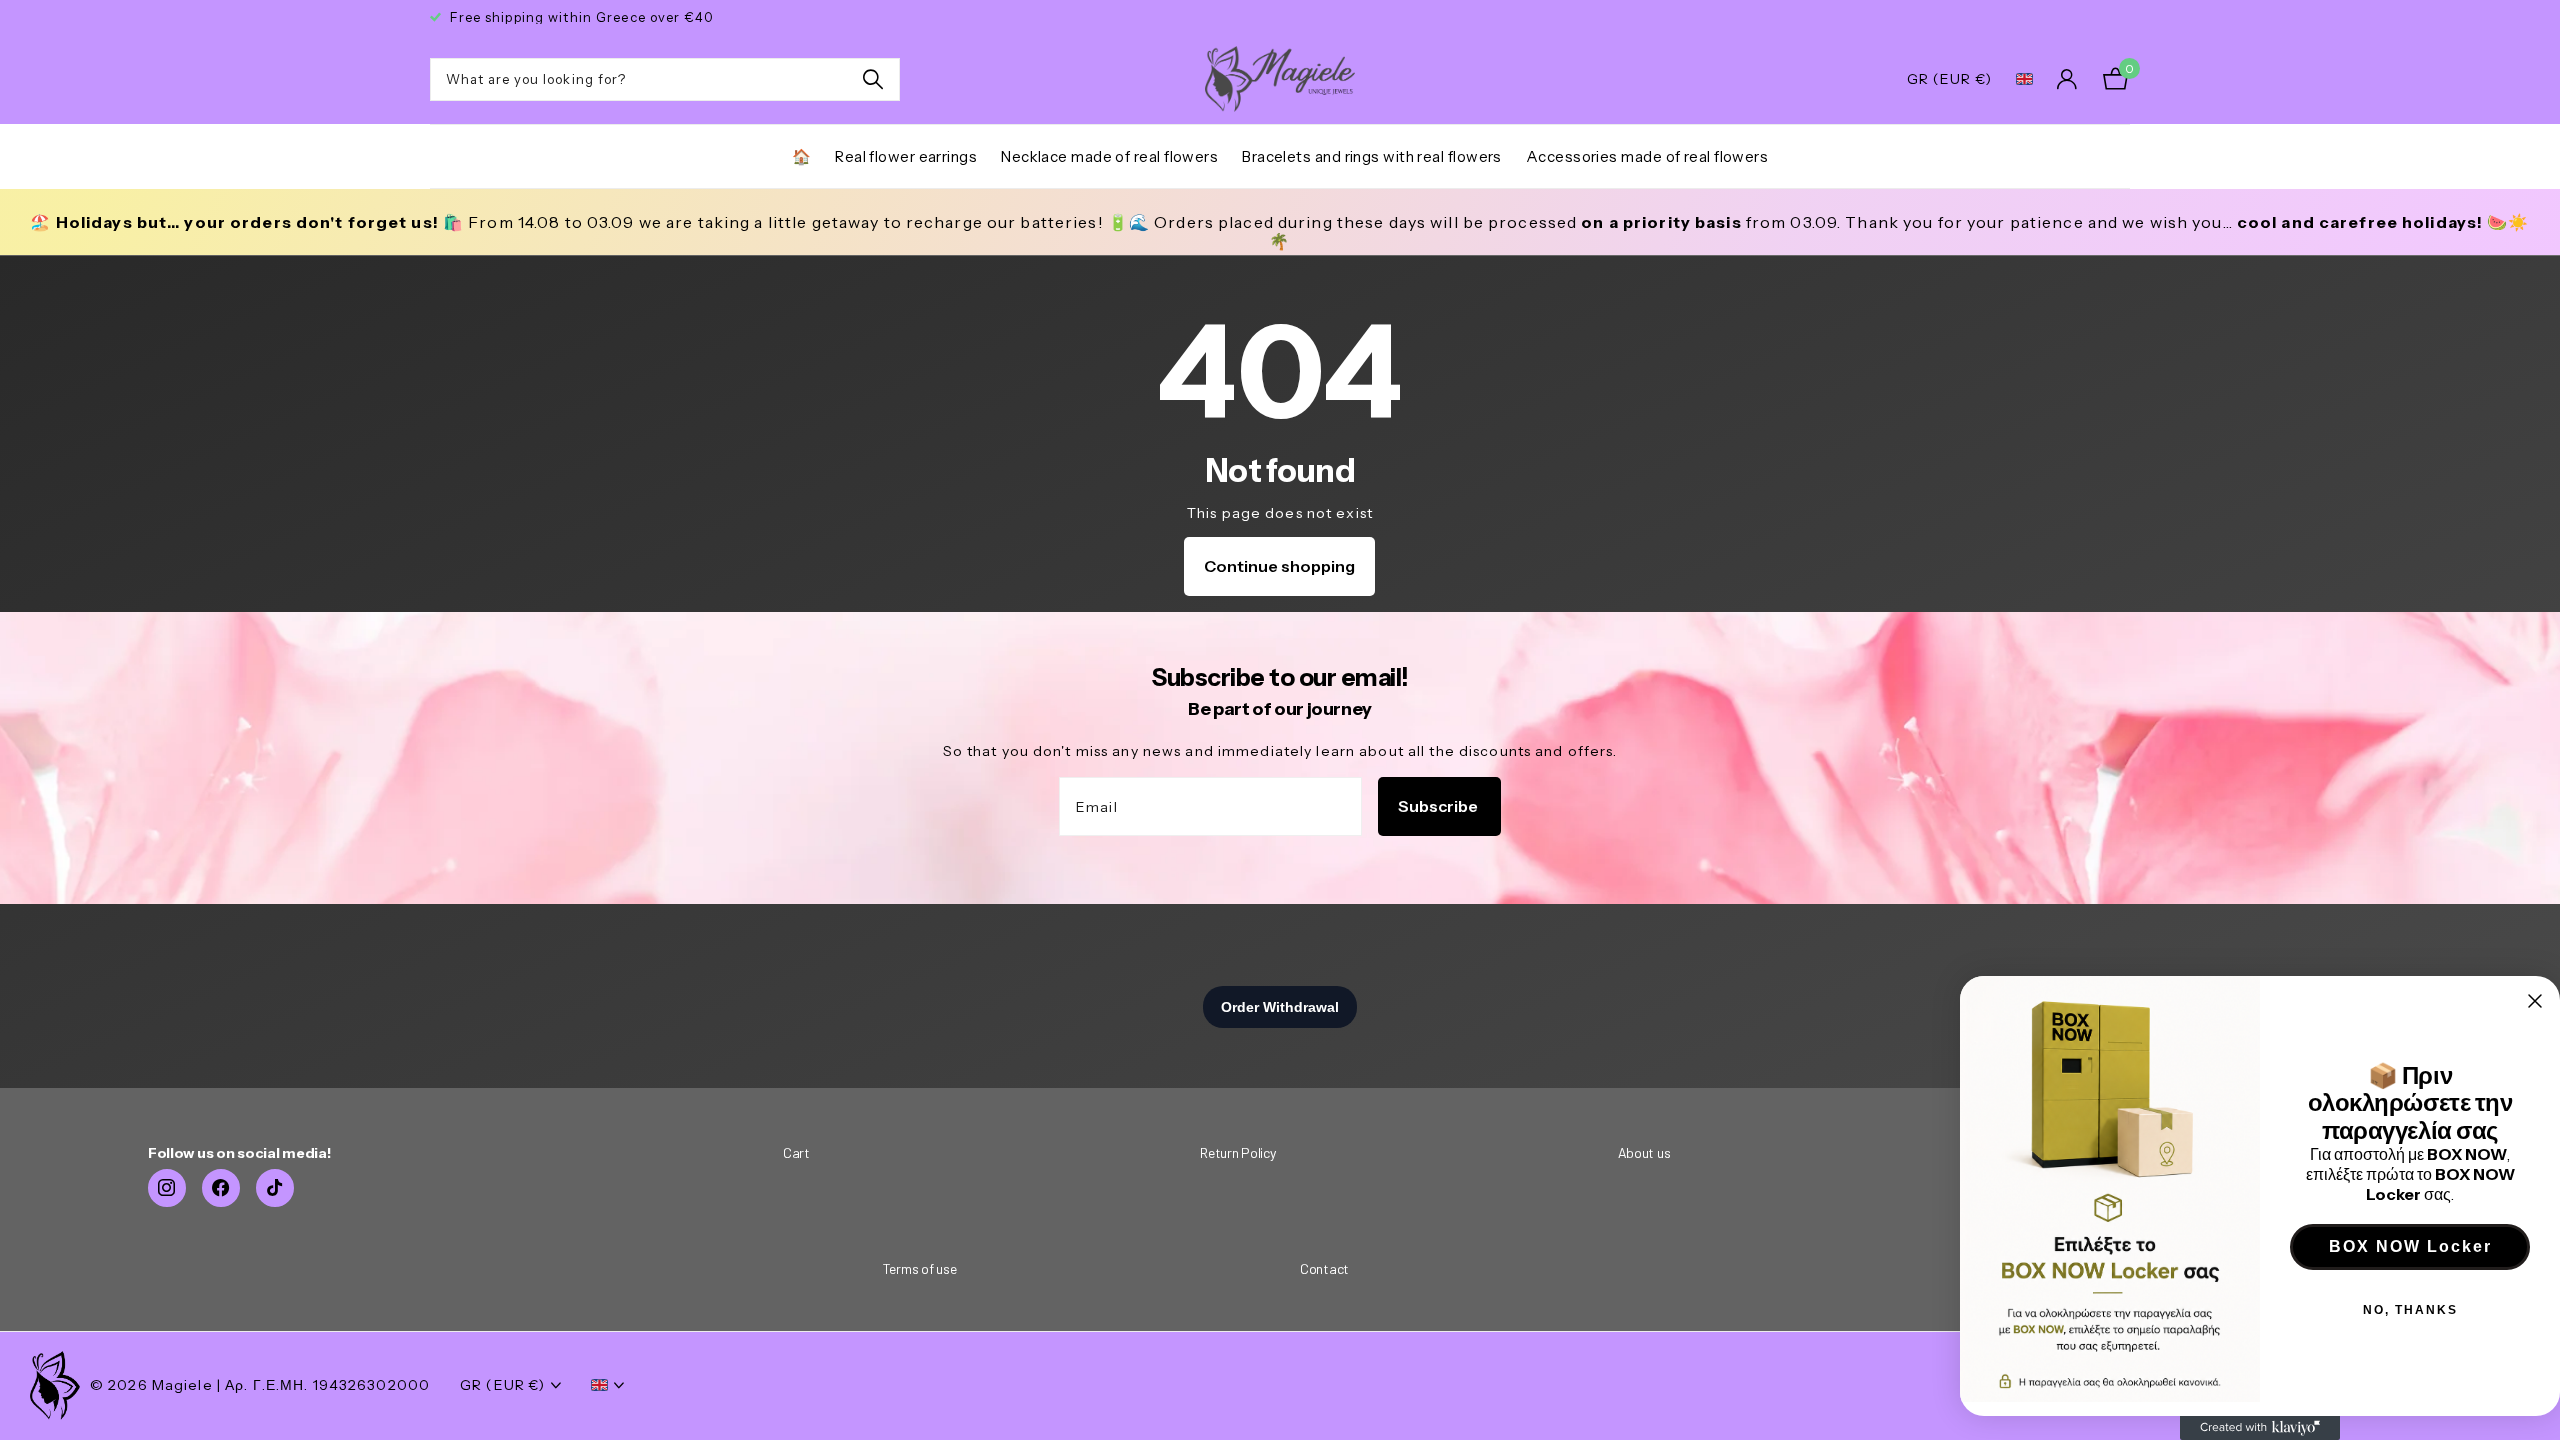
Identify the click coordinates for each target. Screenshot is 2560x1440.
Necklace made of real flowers (1109, 156)
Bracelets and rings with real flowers (1372, 156)
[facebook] (221, 1188)
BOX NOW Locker (2410, 1246)
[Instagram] (167, 1188)
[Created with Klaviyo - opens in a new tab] (2260, 1428)
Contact (1324, 1268)
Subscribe (1439, 806)
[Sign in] (2068, 79)
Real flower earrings (906, 156)
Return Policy (1237, 1152)
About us (1644, 1152)
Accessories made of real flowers (1647, 156)
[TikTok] (275, 1188)
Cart (796, 1152)
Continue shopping (1279, 566)
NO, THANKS (2410, 1310)
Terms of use (920, 1268)
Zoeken (872, 79)
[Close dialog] (2535, 1001)
